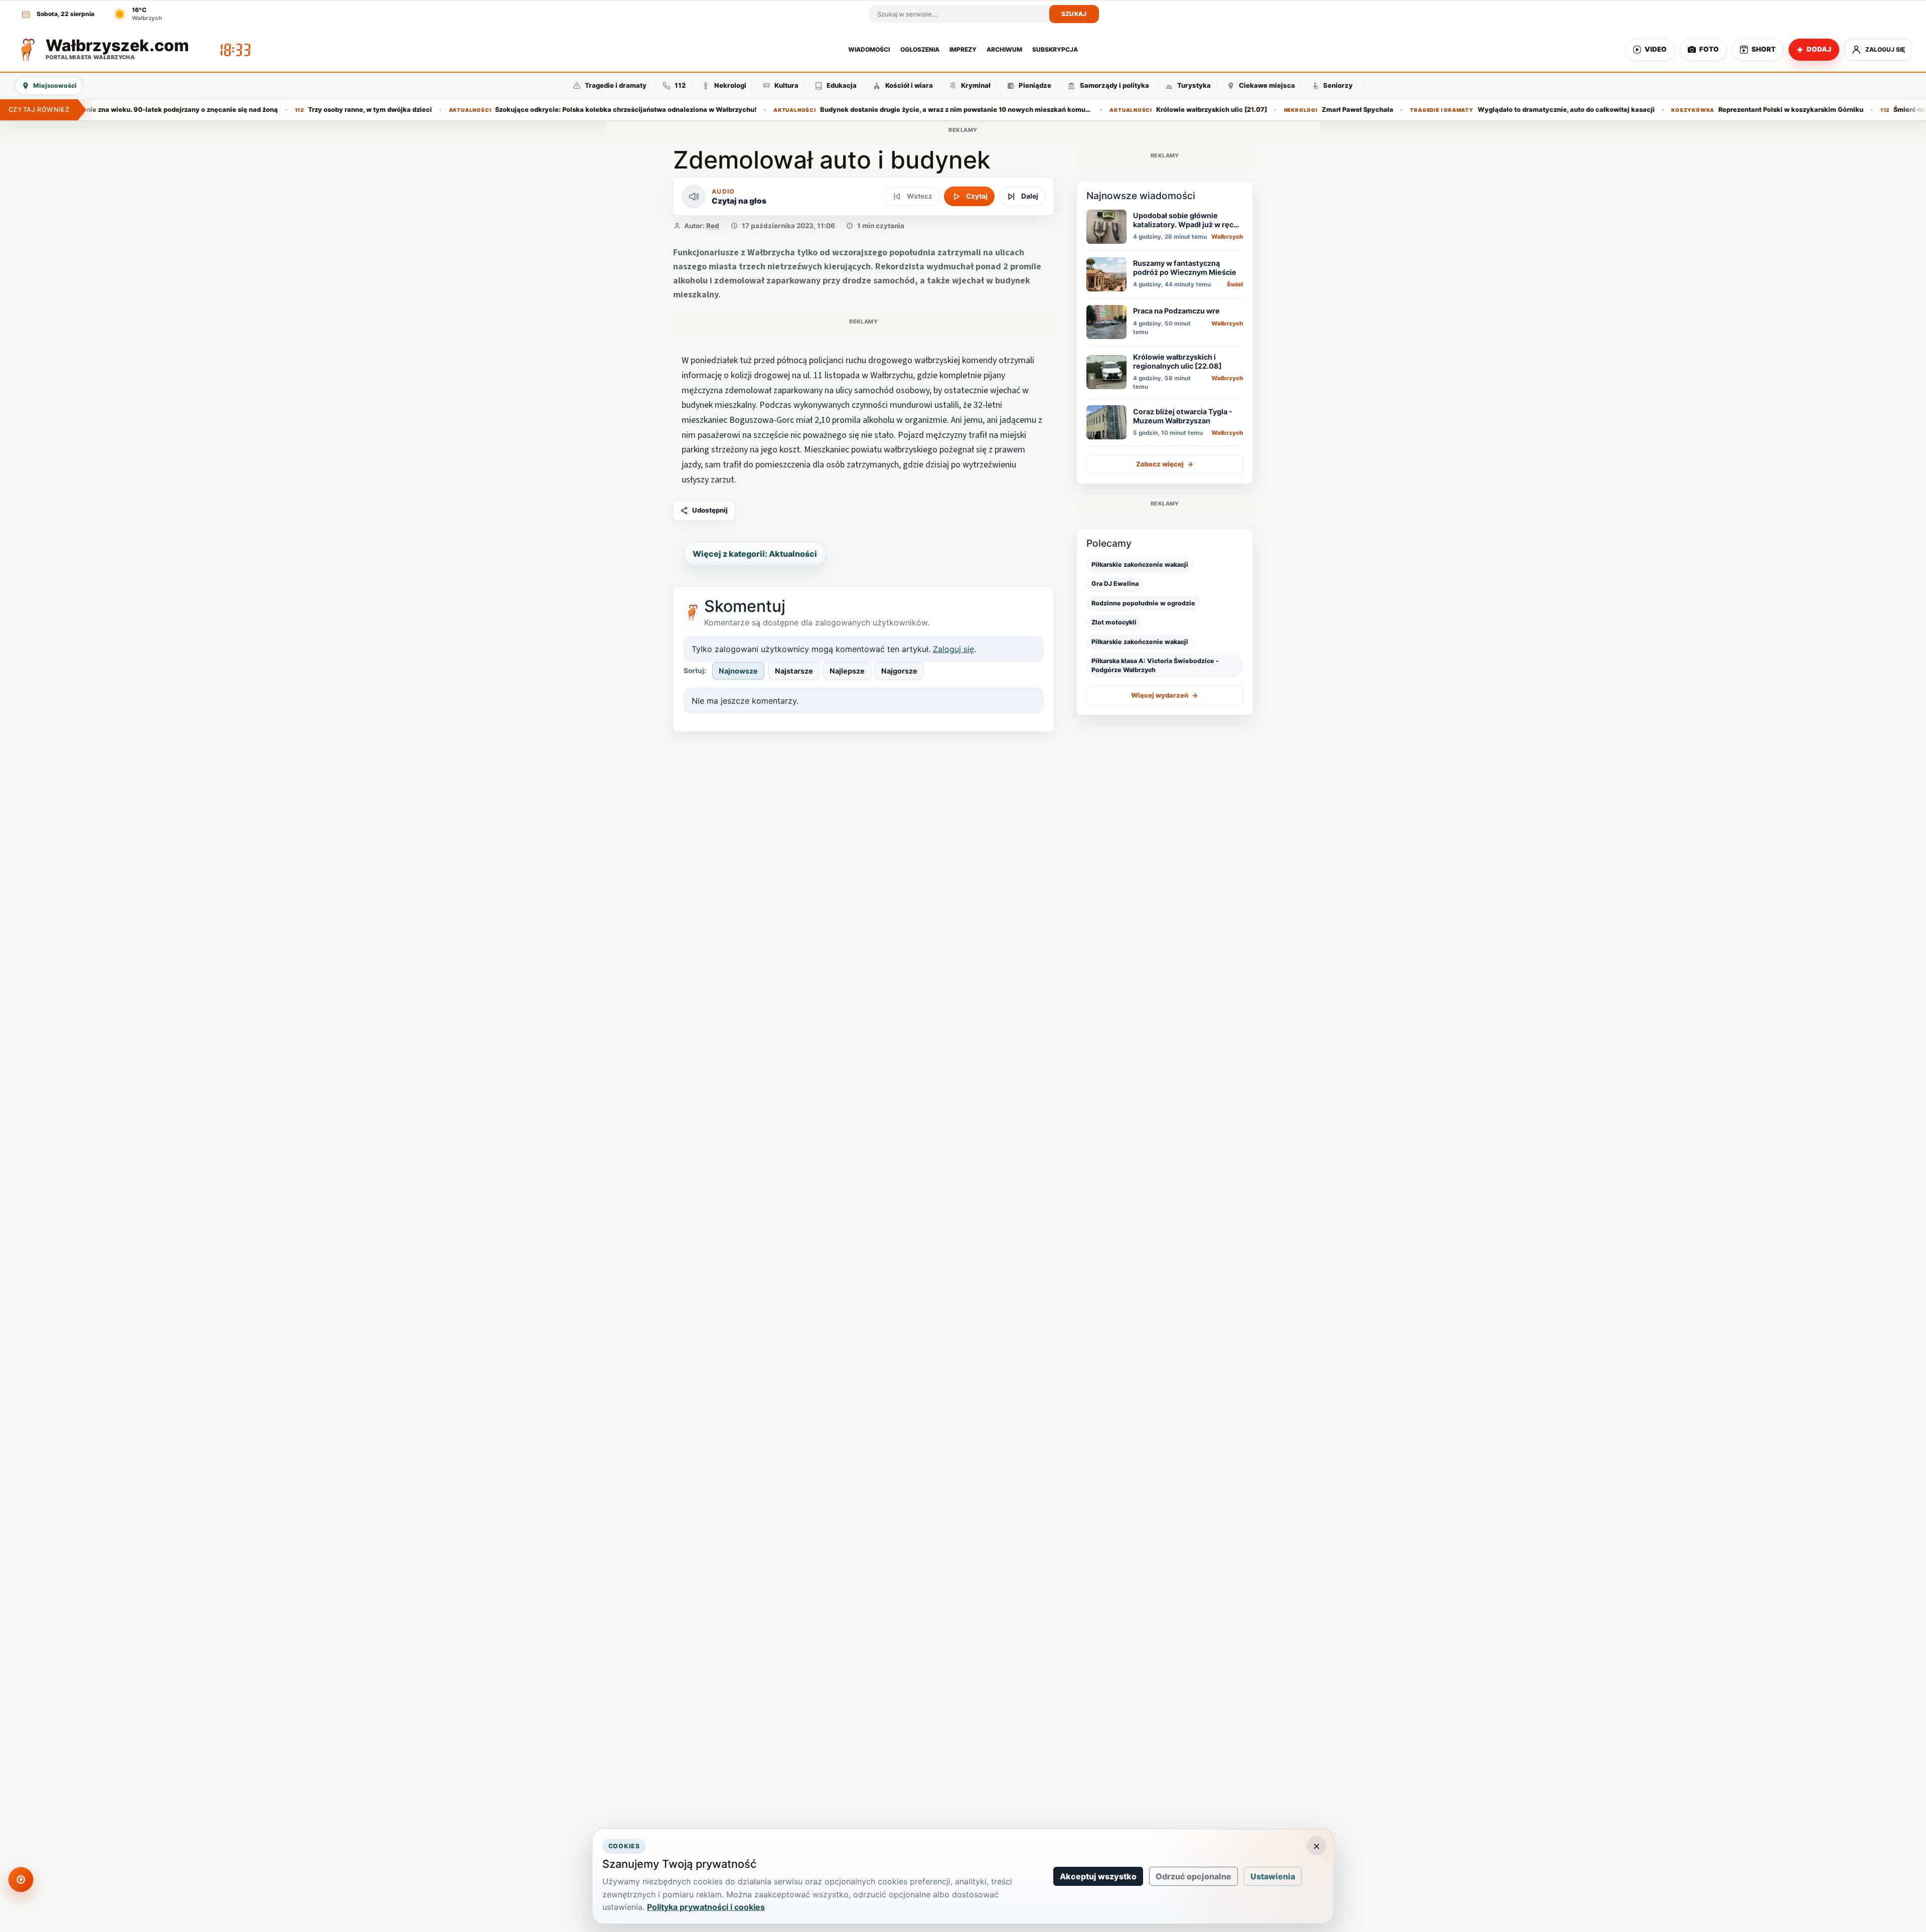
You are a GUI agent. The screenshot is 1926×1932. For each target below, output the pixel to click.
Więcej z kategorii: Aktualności (755, 554)
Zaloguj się (953, 649)
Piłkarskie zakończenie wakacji (1140, 565)
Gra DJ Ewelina (1115, 584)
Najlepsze (847, 671)
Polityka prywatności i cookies (706, 1907)
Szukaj (1074, 14)
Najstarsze (794, 671)
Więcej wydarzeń (1165, 696)
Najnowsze (738, 671)
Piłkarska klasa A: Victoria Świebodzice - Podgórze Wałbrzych (1155, 666)
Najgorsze (899, 671)
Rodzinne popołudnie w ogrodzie (1143, 603)
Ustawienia (1273, 1876)
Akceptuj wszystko (1098, 1876)
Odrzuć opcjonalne (1193, 1876)
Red (713, 226)
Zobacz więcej (1165, 464)
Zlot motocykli (1114, 622)
